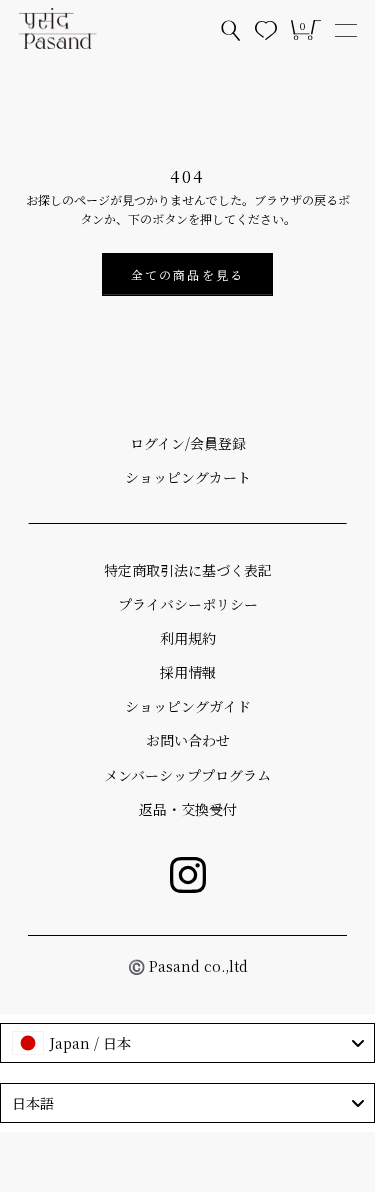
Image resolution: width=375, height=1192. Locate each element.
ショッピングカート (188, 477)
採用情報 (188, 672)
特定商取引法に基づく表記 (188, 570)
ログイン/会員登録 (188, 443)
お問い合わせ (188, 740)
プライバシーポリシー (188, 604)
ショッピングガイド (188, 706)
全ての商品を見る (187, 274)
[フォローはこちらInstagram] (188, 875)
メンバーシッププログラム (187, 775)
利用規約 (188, 638)
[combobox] (187, 1043)
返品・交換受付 (188, 809)
